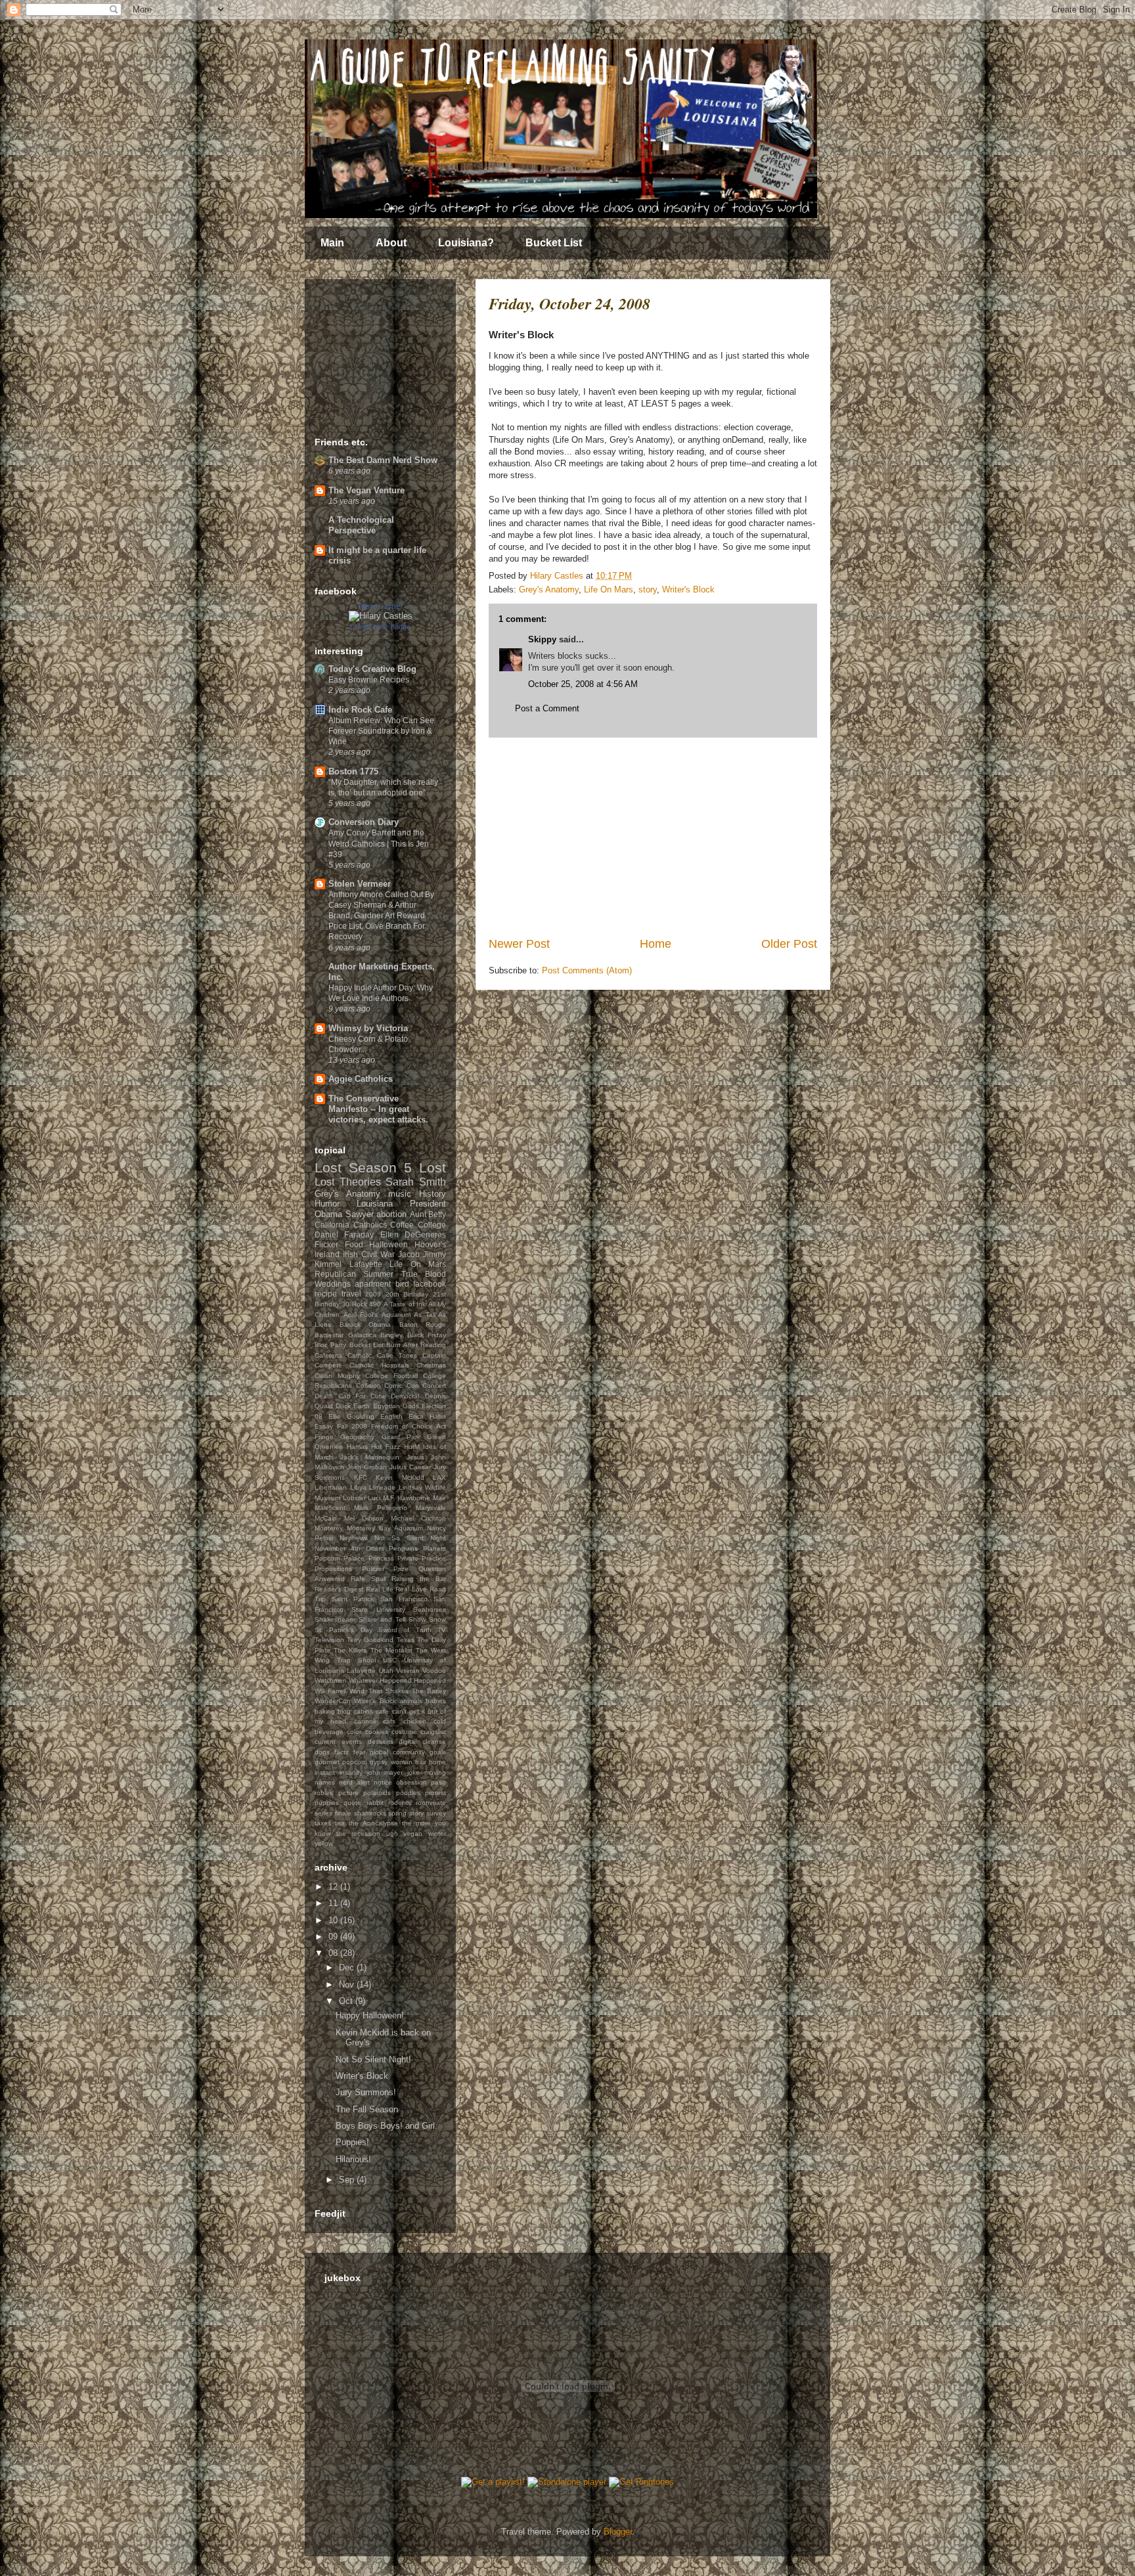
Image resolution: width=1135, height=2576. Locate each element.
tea (340, 1823)
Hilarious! (353, 2159)
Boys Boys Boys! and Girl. (387, 2126)
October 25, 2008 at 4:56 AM (583, 684)
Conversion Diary (364, 822)
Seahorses (430, 1610)
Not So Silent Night (410, 1538)
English (391, 1416)
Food (354, 1244)
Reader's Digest (339, 1589)
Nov (348, 1985)
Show (417, 1619)
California (332, 1225)
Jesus (415, 1457)
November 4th (338, 1548)
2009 (373, 1294)
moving (435, 1772)
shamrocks (370, 1813)
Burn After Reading (416, 1345)
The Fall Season (367, 2109)
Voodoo (434, 1671)
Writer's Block (688, 589)
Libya (358, 1487)
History (433, 1194)
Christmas (431, 1365)
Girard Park (401, 1437)
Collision (368, 1386)
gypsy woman (391, 1762)
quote (352, 1803)
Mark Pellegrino (381, 1508)
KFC (361, 1477)
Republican (335, 1274)
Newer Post (519, 944)
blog (344, 1711)
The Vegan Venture (367, 490)
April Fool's (361, 1315)
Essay (324, 1426)
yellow (324, 1843)
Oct (347, 2001)
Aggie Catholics (361, 1079)
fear (359, 1752)
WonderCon (333, 1701)
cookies (377, 1732)
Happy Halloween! (370, 2015)
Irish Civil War (369, 1254)
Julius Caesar (410, 1467)
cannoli (365, 1721)
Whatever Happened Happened (397, 1680)
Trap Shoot (357, 1660)
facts (342, 1752)
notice (383, 1782)
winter (437, 1833)
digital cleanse (422, 1742)
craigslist (433, 1732)
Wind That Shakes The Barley (398, 1691)
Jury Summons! (366, 2092)
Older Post (789, 944)
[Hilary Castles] (381, 616)
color (354, 1732)
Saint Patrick (353, 1599)
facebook (430, 1284)
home (437, 1762)
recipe (326, 1294)
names (325, 1782)
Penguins (403, 1548)
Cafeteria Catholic (343, 1355)
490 (375, 1304)
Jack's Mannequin (370, 1457)
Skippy (542, 639)
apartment (373, 1284)
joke (413, 1772)
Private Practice (422, 1558)
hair (421, 1762)
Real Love (411, 1589)
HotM (412, 1447)
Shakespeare (335, 1619)
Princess (381, 1558)
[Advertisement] (653, 837)
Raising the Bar (419, 1579)
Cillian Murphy (337, 1376)
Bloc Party (330, 1345)
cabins (363, 1711)
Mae (439, 1498)
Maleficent (330, 1508)
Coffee (402, 1225)
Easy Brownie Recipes (369, 680)
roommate (431, 1803)
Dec (348, 1967)
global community (397, 1752)
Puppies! (352, 2142)
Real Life (380, 1589)
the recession (359, 1833)
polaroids (377, 1793)
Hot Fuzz (386, 1447)
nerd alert (354, 1782)
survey (436, 1813)
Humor (327, 1204)
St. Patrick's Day (344, 1630)
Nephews (354, 1538)
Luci (374, 1498)
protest (435, 1793)
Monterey (329, 1528)
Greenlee (329, 1447)
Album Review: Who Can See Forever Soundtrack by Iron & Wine (381, 731)
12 (334, 1887)
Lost (433, 1167)
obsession (412, 1782)
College (432, 1225)
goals (438, 1752)
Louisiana (375, 1204)
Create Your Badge (380, 627)
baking (325, 1711)
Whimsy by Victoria (368, 1028)
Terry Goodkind (370, 1640)
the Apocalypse (373, 1823)
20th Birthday (407, 1294)
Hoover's (430, 1244)
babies (436, 1701)
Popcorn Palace (340, 1558)
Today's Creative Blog (372, 669)
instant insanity (339, 1772)
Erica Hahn (427, 1416)
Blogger (618, 2532)
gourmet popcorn (341, 1762)
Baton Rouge (423, 1324)
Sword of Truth (405, 1630)
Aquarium (396, 1315)
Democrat (405, 1396)
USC (390, 1660)
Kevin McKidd (400, 1477)
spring (397, 1813)
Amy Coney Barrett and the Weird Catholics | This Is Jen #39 (379, 843)
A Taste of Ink (405, 1304)
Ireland (327, 1254)
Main (332, 243)
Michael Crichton (418, 1518)
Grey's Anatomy (549, 589)
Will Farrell (330, 1691)
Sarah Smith (416, 1182)
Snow (437, 1619)
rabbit (375, 1803)
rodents (400, 1803)
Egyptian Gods (396, 1406)
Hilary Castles (380, 606)
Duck (343, 1406)
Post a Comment (547, 708)
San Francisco (404, 1599)
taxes (323, 1823)
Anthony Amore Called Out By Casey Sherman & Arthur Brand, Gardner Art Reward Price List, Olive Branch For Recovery (381, 916)
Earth (362, 1406)
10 (334, 1920)
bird (402, 1284)
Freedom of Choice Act (409, 1426)
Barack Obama (366, 1324)
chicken (415, 1721)
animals (411, 1701)
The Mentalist (391, 1650)
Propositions (333, 1569)
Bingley (391, 1335)
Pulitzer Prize (386, 1569)
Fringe (324, 1437)
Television (329, 1640)
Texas (406, 1640)
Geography (357, 1437)
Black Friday (427, 1335)
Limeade (382, 1487)
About (391, 243)
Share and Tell (382, 1619)
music (400, 1194)
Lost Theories (348, 1182)
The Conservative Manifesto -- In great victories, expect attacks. (378, 1109)
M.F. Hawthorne (407, 1498)
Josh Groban (367, 1467)
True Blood (424, 1274)
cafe (382, 1711)
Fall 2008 (352, 1426)
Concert (434, 1386)
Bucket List (554, 243)
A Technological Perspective (361, 525)
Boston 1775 (353, 771)
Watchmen (331, 1680)
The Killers (350, 1650)
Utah (386, 1671)
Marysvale (431, 1508)
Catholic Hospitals (379, 1365)
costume (404, 1732)
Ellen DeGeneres (413, 1234)
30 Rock (354, 1304)
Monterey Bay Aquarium (385, 1528)
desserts (381, 1742)
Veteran (408, 1671)
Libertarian (331, 1487)
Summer (378, 1274)
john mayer (385, 1772)
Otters (375, 1548)
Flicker (326, 1244)
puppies (327, 1803)
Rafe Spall (368, 1579)
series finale (333, 1813)
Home (656, 944)
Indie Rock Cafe (360, 710)
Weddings (333, 1284)
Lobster (354, 1498)
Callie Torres (397, 1355)
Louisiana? (466, 243)
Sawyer (360, 1214)
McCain (326, 1518)
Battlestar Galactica (345, 1335)
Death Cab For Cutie (350, 1396)
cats (389, 1721)
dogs (322, 1752)
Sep (348, 2180)
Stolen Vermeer (360, 884)
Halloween (389, 1244)
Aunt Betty (428, 1214)
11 (334, 1903)
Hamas (357, 1447)
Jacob (409, 1254)
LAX (439, 1477)
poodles (408, 1793)
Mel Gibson (364, 1518)
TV (442, 1630)
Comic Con (402, 1386)
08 (334, 1953)
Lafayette (366, 1264)
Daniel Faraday (344, 1234)
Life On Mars (609, 589)
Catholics (370, 1225)
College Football (391, 1376)
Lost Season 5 (363, 1167)
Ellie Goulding (351, 1416)
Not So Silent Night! (373, 2059)
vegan (413, 1833)
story (648, 589)
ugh (392, 1833)
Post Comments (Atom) (587, 970)
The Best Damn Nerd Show (383, 460)
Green (436, 1437)
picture (348, 1793)
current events (338, 1742)
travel (351, 1294)
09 (334, 1937)
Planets (434, 1548)
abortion (391, 1214)
